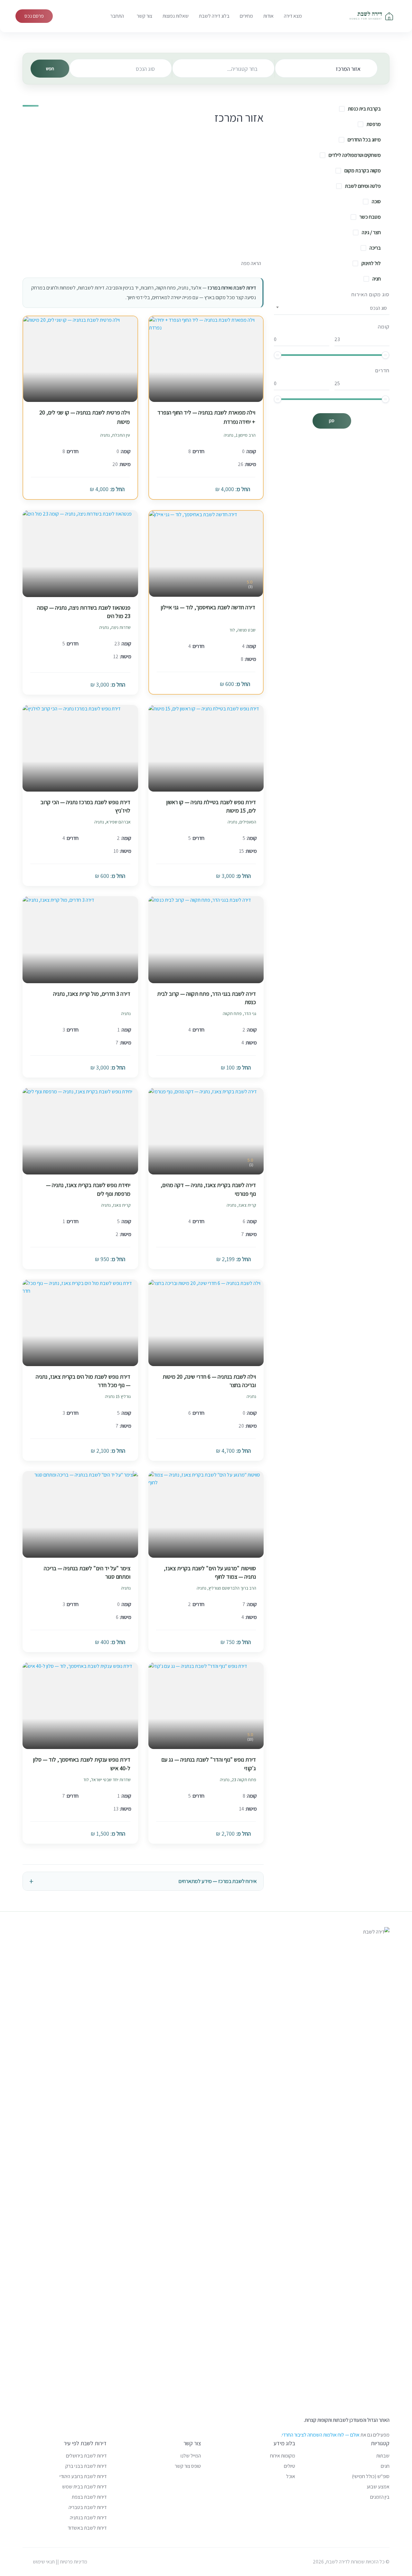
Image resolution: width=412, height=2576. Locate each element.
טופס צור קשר (188, 2466)
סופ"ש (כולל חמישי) (371, 2476)
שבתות (383, 2456)
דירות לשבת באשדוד (87, 2528)
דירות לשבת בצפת (89, 2497)
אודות (268, 16)
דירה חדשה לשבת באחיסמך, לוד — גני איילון (208, 607)
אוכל (291, 2476)
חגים (385, 2466)
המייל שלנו (191, 2456)
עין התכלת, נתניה (115, 435)
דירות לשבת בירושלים (86, 2456)
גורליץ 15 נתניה (118, 1396)
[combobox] (326, 68)
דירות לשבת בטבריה (88, 2507)
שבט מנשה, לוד (243, 630)
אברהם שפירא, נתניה (112, 822)
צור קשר (145, 16)
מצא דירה (293, 16)
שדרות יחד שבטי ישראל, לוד (107, 1780)
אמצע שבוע (378, 2487)
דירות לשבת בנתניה (88, 2518)
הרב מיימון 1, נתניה (240, 435)
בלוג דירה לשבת (214, 16)
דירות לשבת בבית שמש (84, 2487)
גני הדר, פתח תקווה (239, 1013)
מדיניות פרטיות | (72, 2562)
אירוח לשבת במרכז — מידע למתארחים (218, 1881)
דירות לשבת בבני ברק (86, 2466)
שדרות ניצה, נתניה (115, 627)
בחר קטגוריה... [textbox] (242, 69)
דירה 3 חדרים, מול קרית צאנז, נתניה (92, 994)
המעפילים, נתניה (242, 822)
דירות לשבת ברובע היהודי (83, 2476)
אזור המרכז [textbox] (348, 69)
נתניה (126, 1013)
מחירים (246, 16)
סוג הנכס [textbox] (145, 69)
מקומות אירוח (283, 2456)
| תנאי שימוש (45, 2562)
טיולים (290, 2466)
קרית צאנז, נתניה (241, 1205)
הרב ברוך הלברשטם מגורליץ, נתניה (226, 1588)
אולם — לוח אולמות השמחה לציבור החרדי (321, 2435)
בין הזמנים (380, 2497)
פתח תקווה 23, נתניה (238, 1780)
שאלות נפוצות (176, 16)
